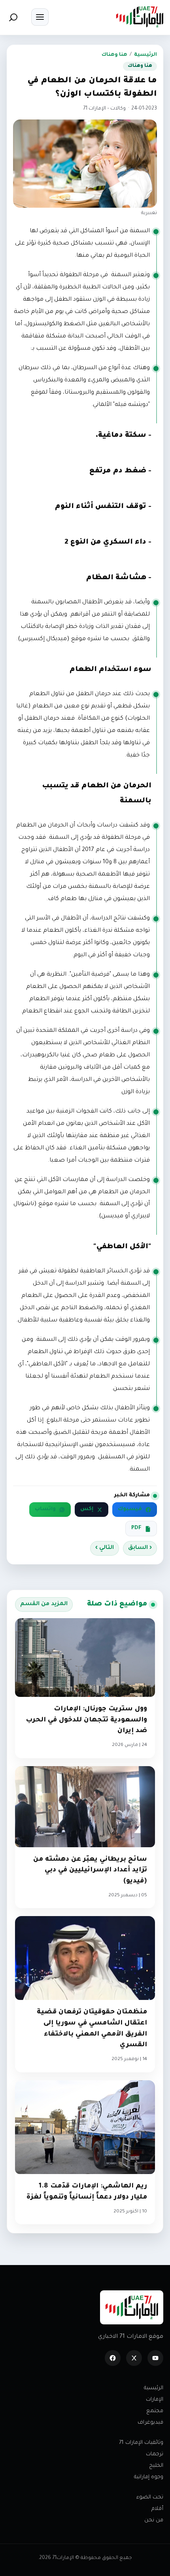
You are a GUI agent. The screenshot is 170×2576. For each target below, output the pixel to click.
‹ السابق (140, 1548)
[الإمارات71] (140, 17)
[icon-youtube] (155, 2358)
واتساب (45, 1509)
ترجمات (155, 2454)
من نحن (154, 2520)
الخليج (156, 2466)
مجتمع (155, 2411)
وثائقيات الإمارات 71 (141, 2443)
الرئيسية (145, 55)
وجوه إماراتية (149, 2477)
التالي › (105, 1548)
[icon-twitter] (134, 2358)
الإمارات (155, 2400)
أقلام (157, 2509)
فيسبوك (130, 1509)
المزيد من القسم (44, 1604)
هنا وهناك (114, 55)
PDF (136, 1528)
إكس (87, 1509)
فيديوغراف (150, 2423)
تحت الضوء (150, 2497)
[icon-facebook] (113, 2358)
